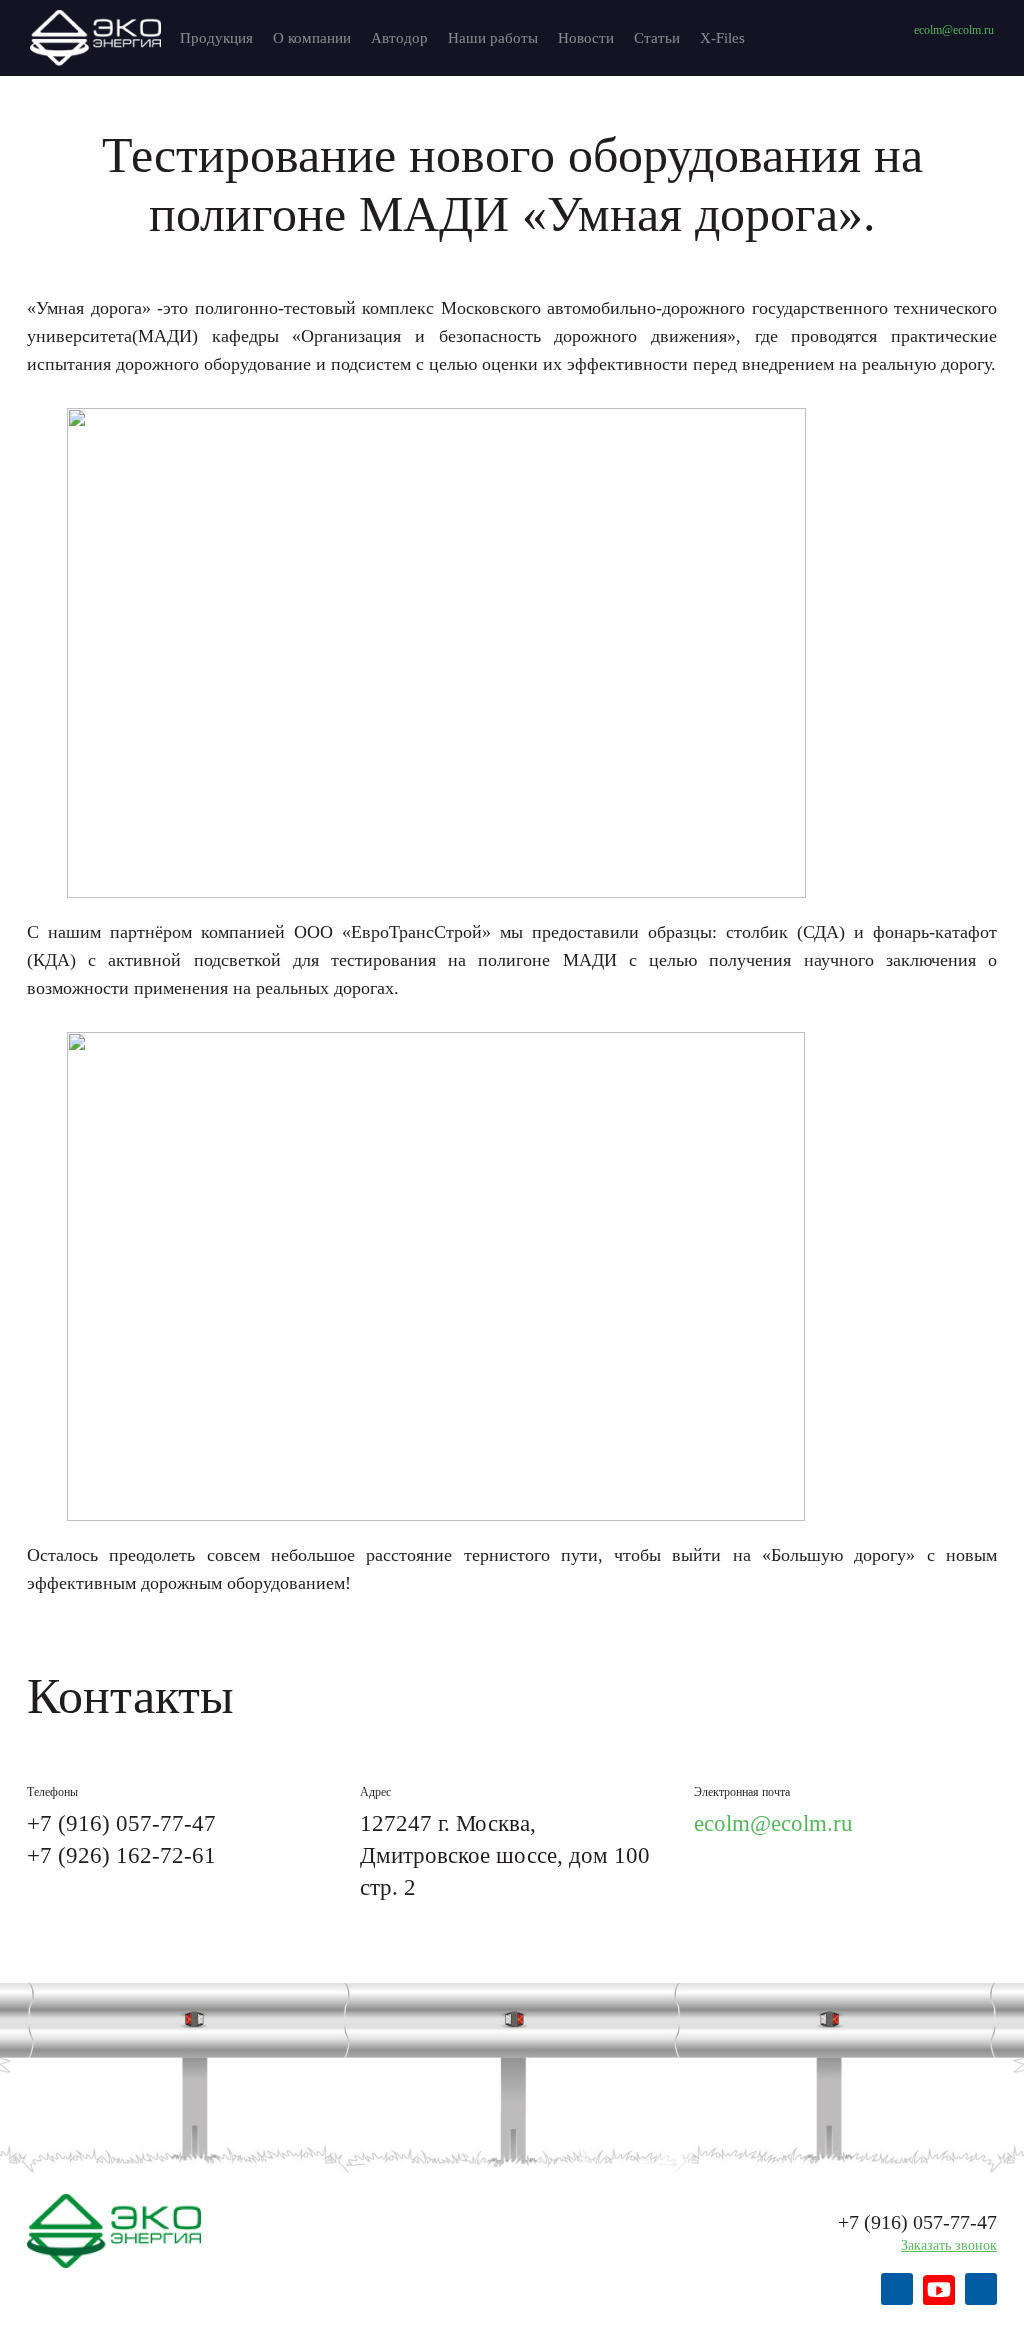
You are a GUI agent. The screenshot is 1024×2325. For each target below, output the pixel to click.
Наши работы (493, 38)
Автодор (399, 38)
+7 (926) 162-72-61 (121, 1855)
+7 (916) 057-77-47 (121, 1823)
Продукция (216, 38)
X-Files (722, 38)
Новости (586, 38)
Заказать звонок (949, 2246)
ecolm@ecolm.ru (954, 30)
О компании (312, 38)
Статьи (657, 38)
